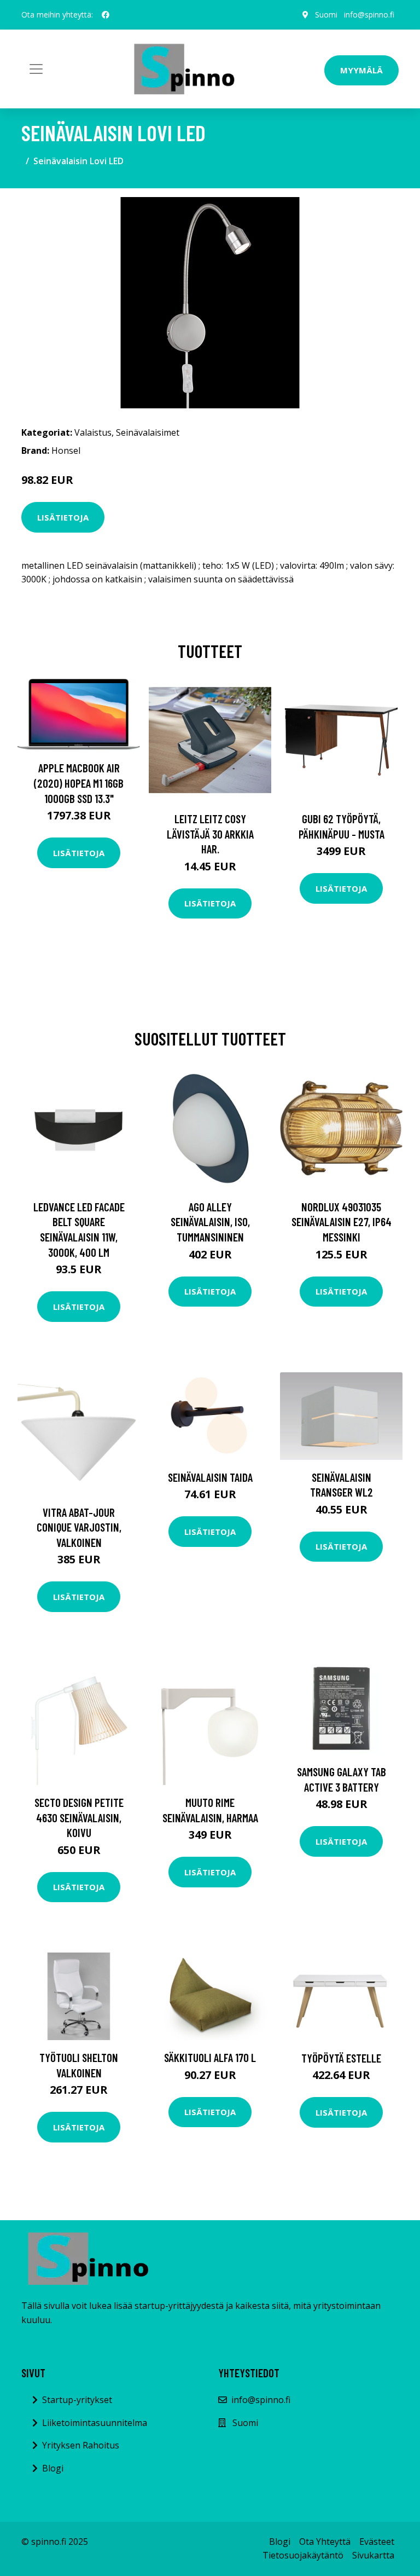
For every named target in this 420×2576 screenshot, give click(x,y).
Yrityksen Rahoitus (81, 2445)
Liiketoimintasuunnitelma (95, 2423)
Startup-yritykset (77, 2400)
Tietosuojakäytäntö (303, 2555)
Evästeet (377, 2542)
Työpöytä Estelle (341, 2058)
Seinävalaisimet (148, 432)
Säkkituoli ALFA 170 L (210, 2057)
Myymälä (361, 70)
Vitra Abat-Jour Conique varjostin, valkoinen (79, 1527)
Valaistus (93, 432)
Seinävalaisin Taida (210, 1477)
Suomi (326, 15)
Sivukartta (373, 2555)
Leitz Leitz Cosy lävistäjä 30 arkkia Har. (210, 834)
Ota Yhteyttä (325, 2542)
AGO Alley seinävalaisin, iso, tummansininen (210, 1222)
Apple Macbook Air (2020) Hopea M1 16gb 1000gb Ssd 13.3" (79, 783)
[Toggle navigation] (36, 69)
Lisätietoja (63, 517)
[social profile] (106, 15)
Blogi (53, 2468)
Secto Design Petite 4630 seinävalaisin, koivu (79, 1817)
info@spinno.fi (369, 15)
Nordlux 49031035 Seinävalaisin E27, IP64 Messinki (342, 1222)
